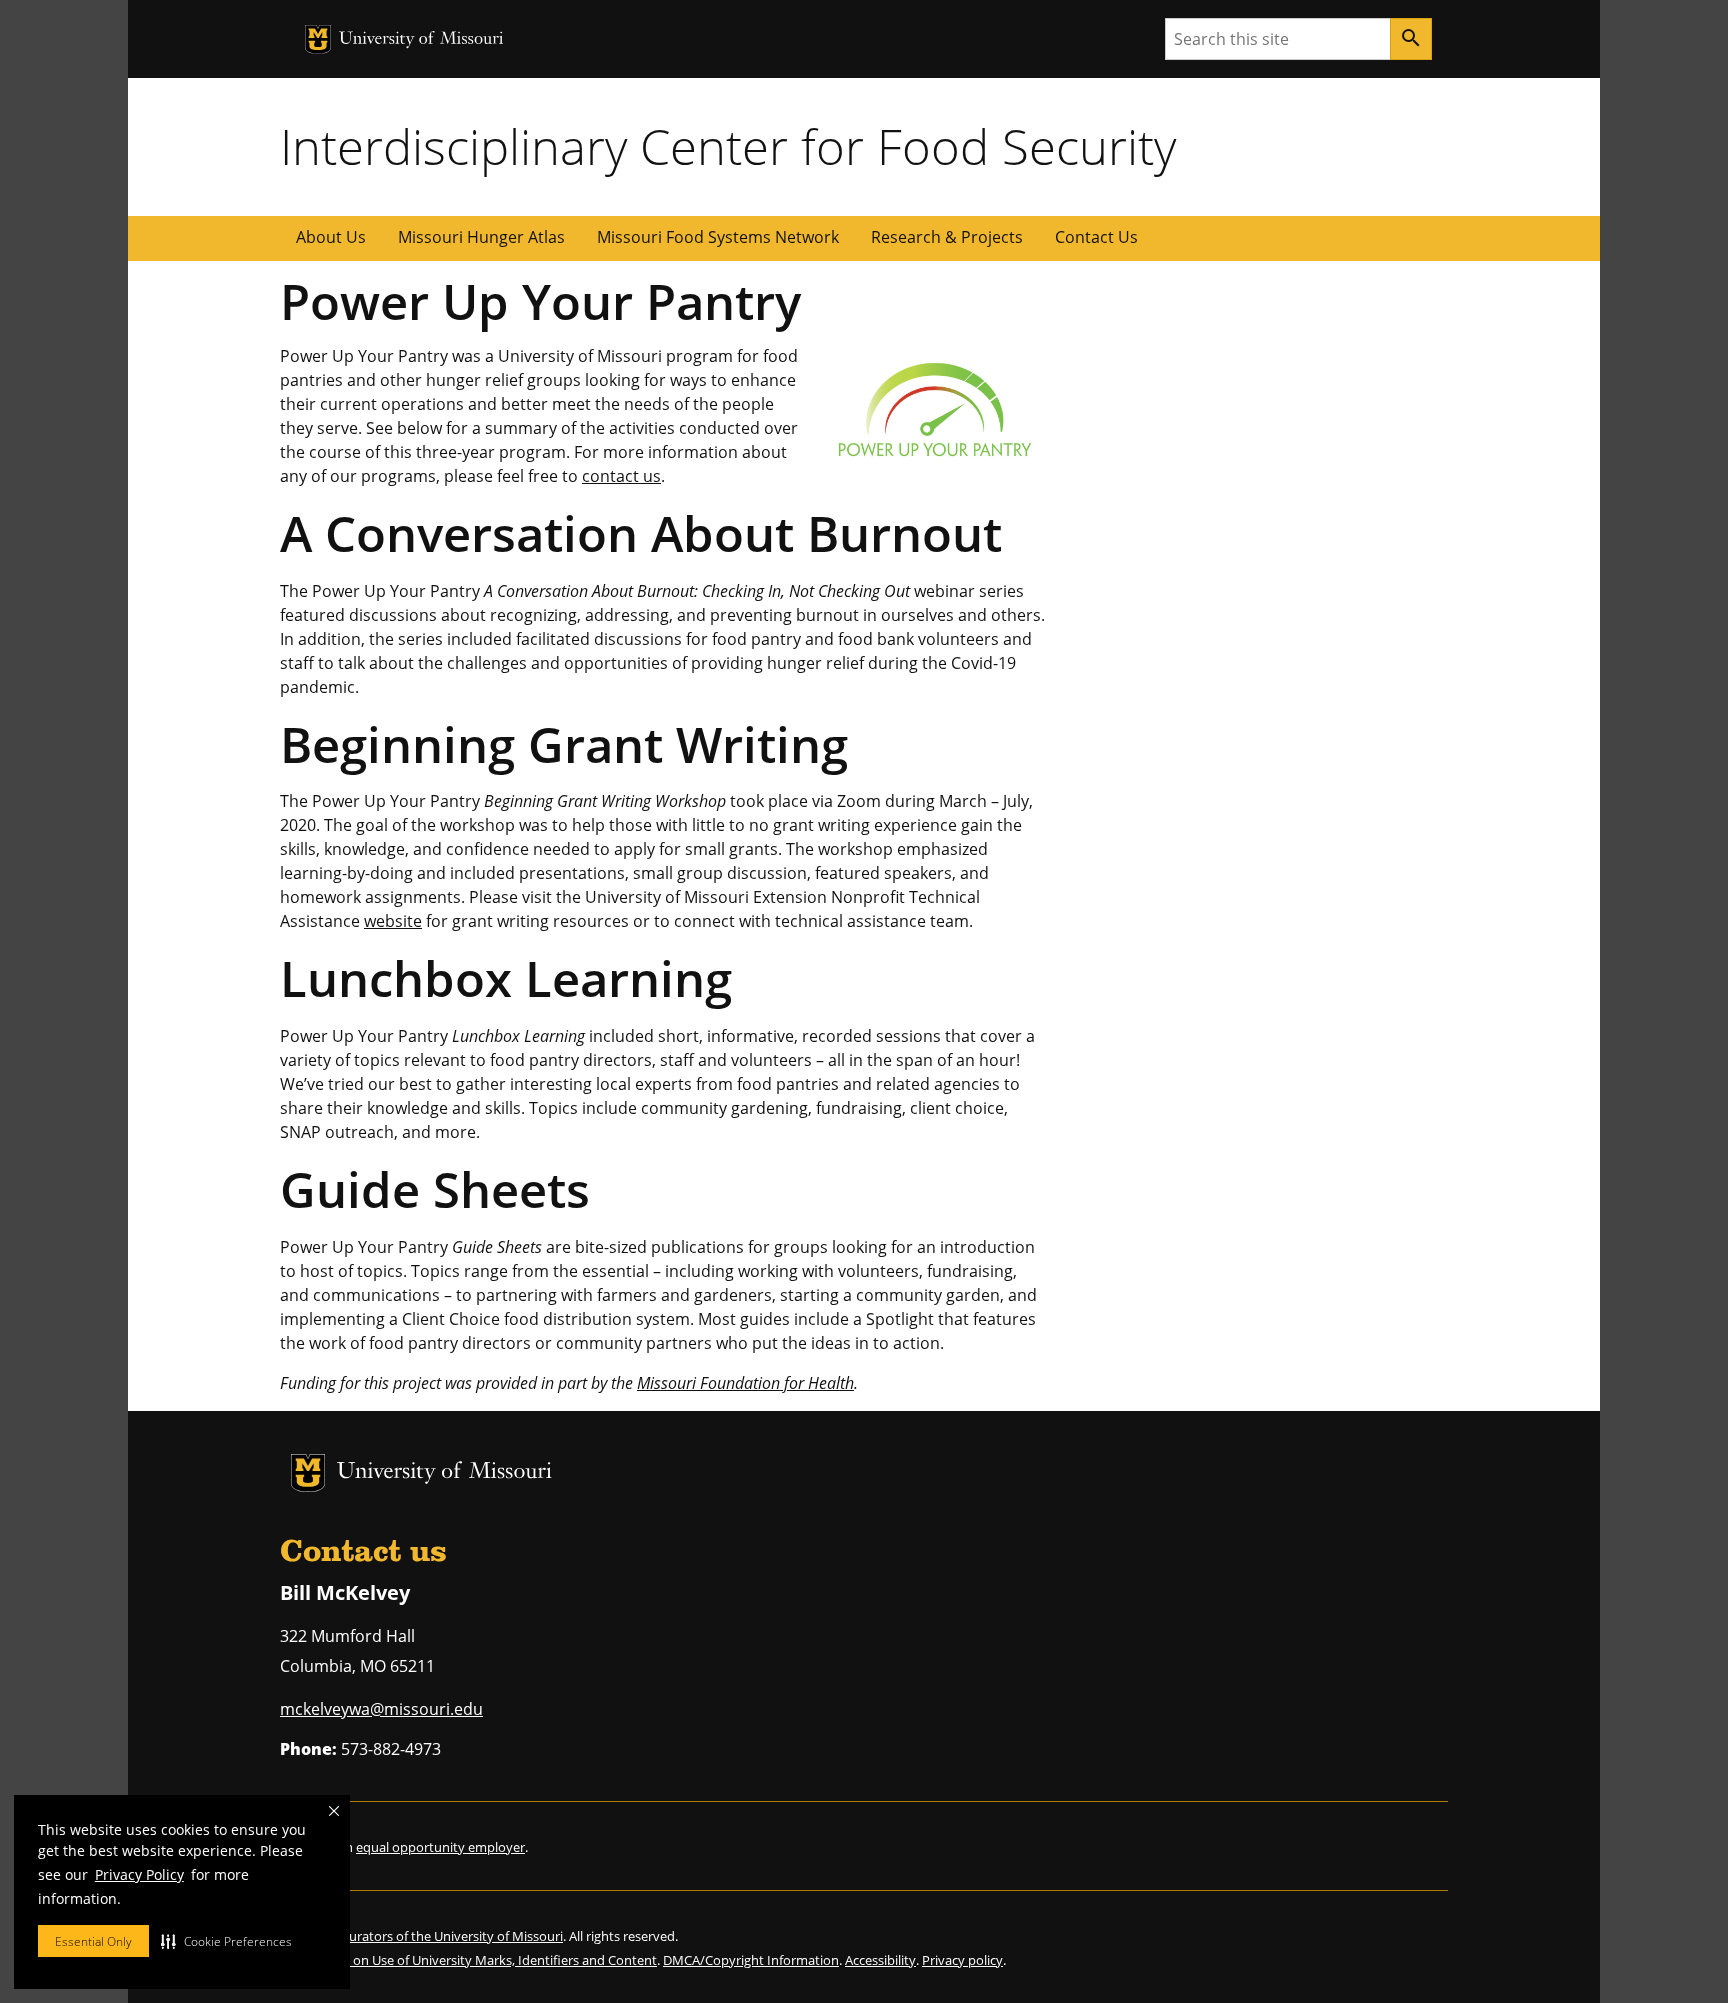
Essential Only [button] (93, 1941)
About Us (331, 237)
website (393, 921)
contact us (621, 476)
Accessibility (880, 1960)
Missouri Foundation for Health (745, 1383)
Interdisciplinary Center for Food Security (728, 146)
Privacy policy (962, 1960)
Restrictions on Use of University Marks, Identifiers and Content (468, 1960)
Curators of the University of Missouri (452, 1936)
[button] (226, 1941)
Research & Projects (947, 237)
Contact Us (1096, 237)
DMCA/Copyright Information (751, 1960)
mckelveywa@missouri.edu (381, 1709)
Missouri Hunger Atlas (481, 237)
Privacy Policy (139, 1874)
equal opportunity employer (440, 1847)
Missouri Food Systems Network (718, 237)
